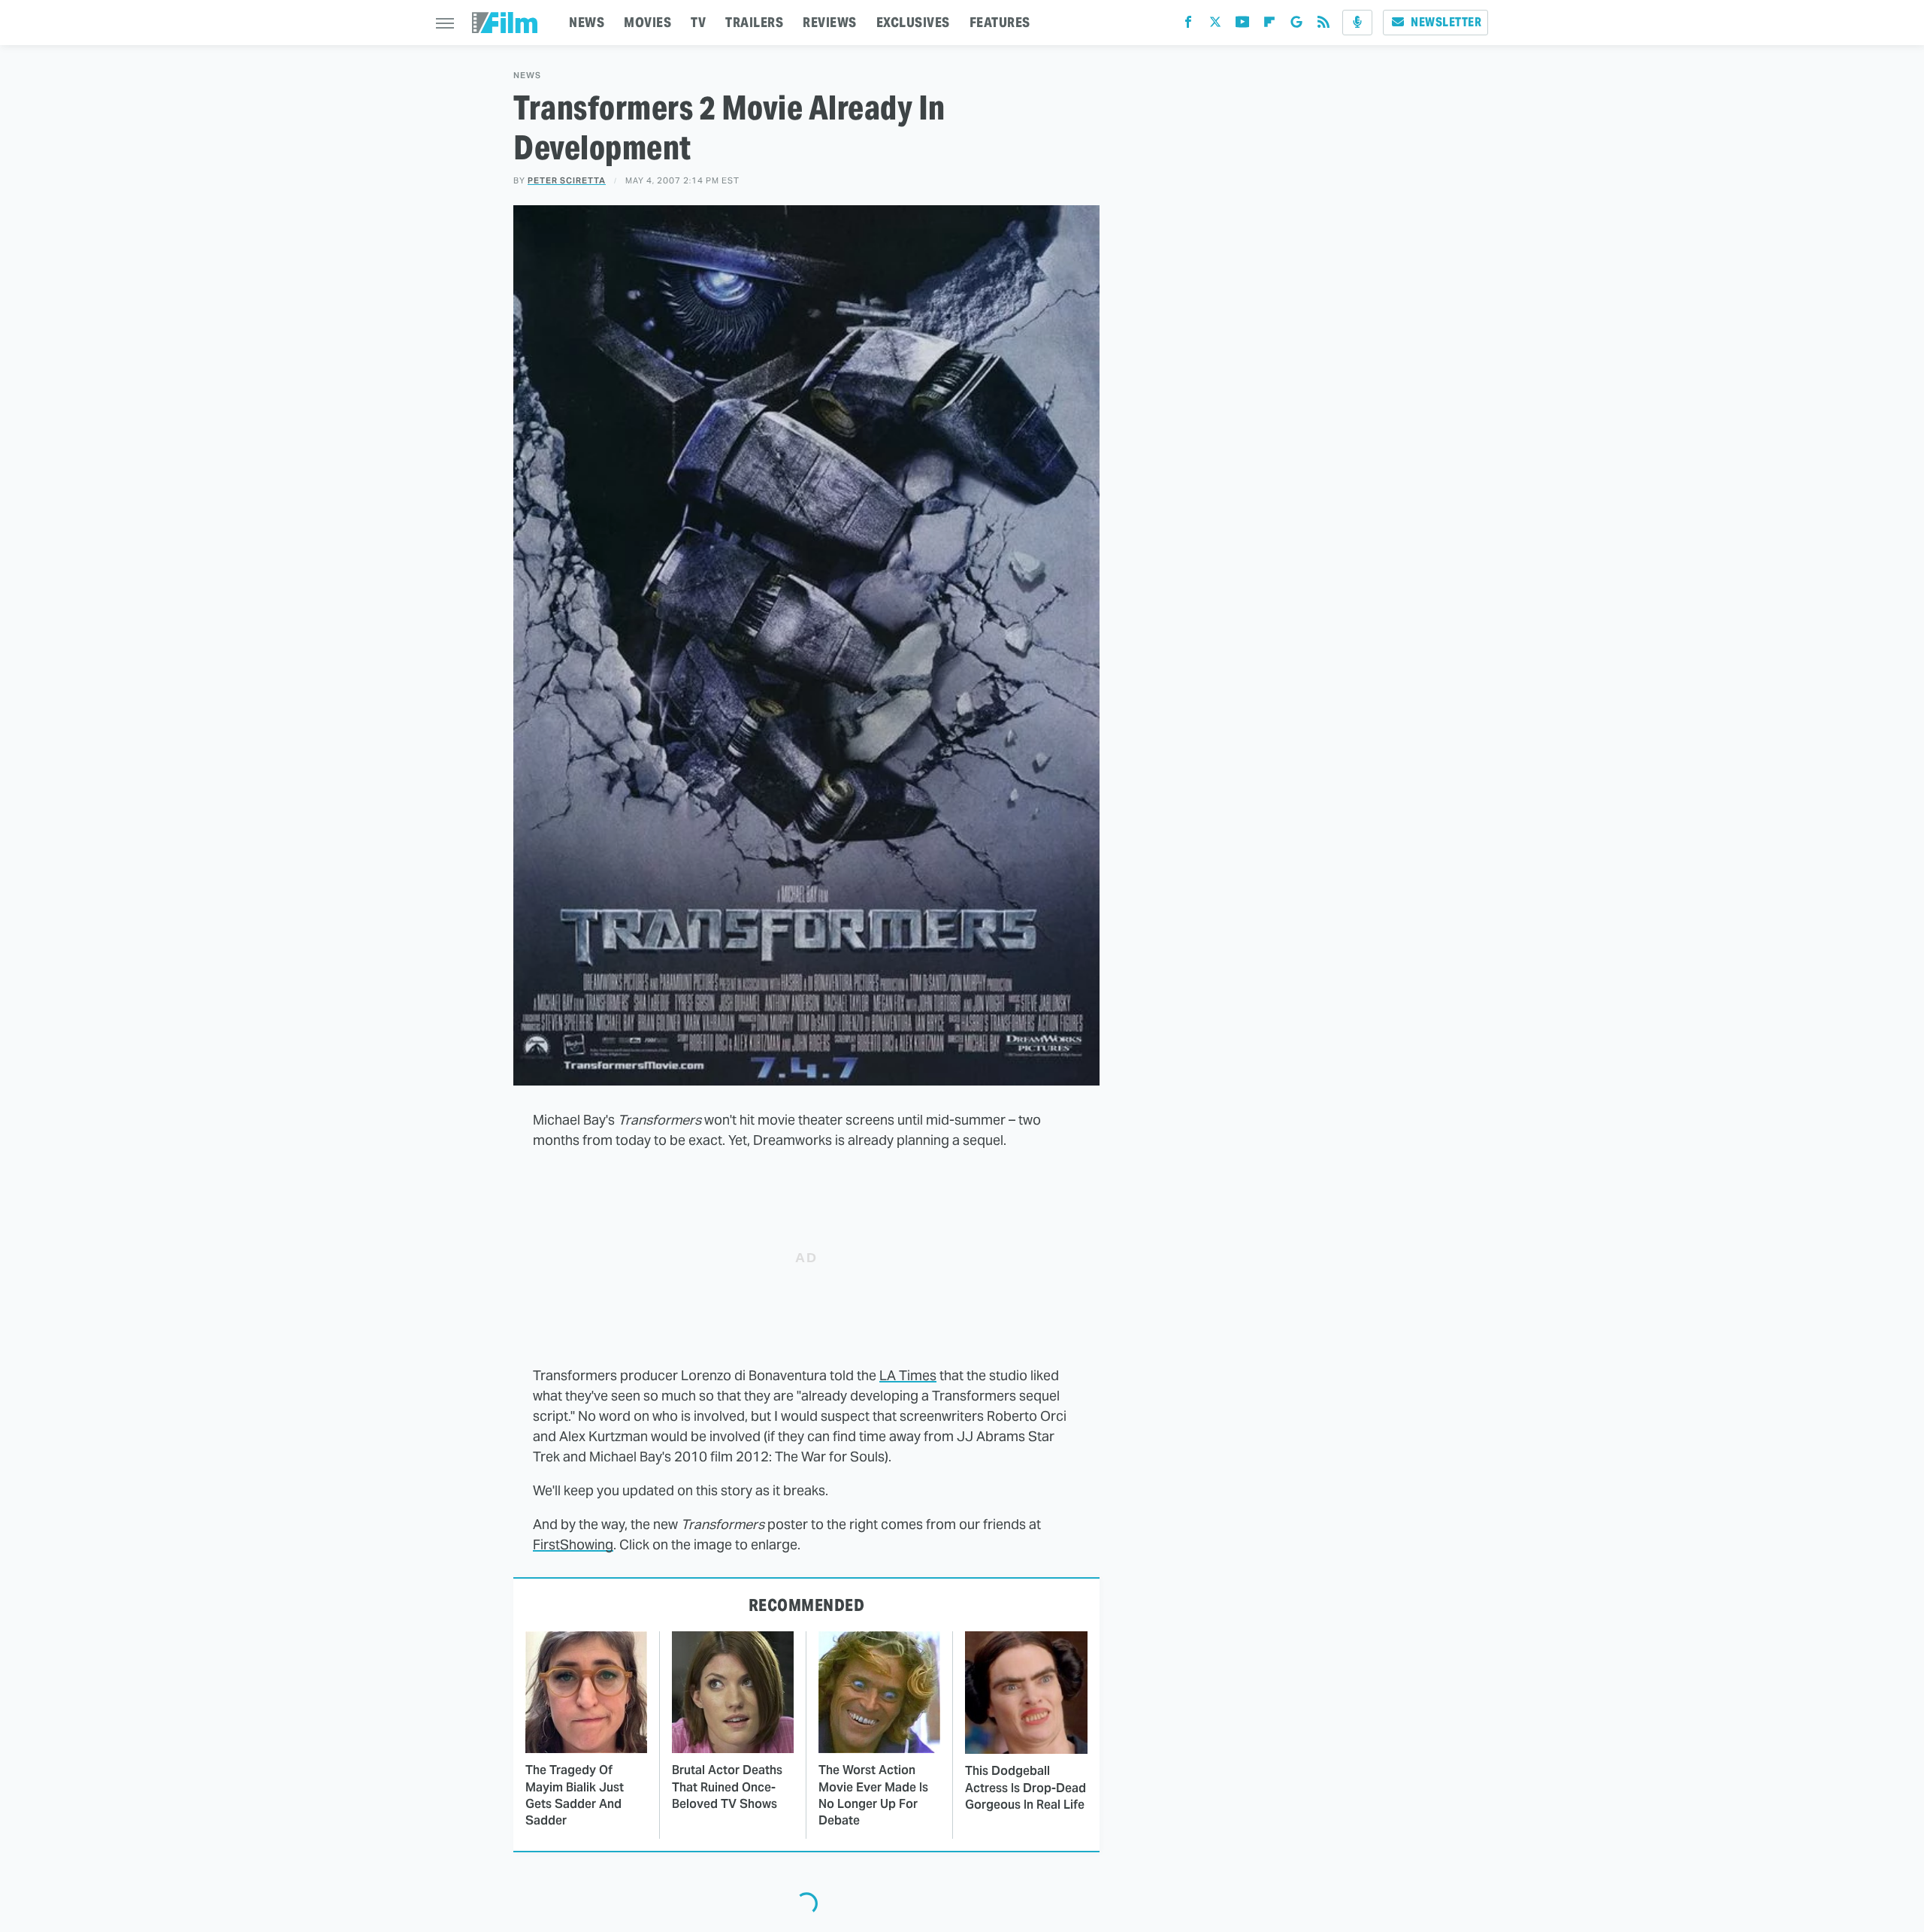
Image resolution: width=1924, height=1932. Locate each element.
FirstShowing (573, 1544)
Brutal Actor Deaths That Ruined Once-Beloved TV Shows (727, 1787)
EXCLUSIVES (913, 22)
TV (698, 22)
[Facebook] (1188, 25)
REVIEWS (830, 22)
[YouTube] (1242, 25)
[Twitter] (1215, 25)
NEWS (587, 22)
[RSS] (1324, 25)
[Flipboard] (1269, 25)
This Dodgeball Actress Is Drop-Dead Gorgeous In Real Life (1026, 1788)
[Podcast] (1357, 23)
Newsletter (1446, 22)
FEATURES (1000, 22)
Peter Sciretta (567, 180)
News (527, 76)
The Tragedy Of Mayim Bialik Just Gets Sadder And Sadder (575, 1795)
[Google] (1296, 25)
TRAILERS (754, 22)
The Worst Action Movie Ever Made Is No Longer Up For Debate (873, 1795)
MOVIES (647, 22)
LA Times (908, 1375)
